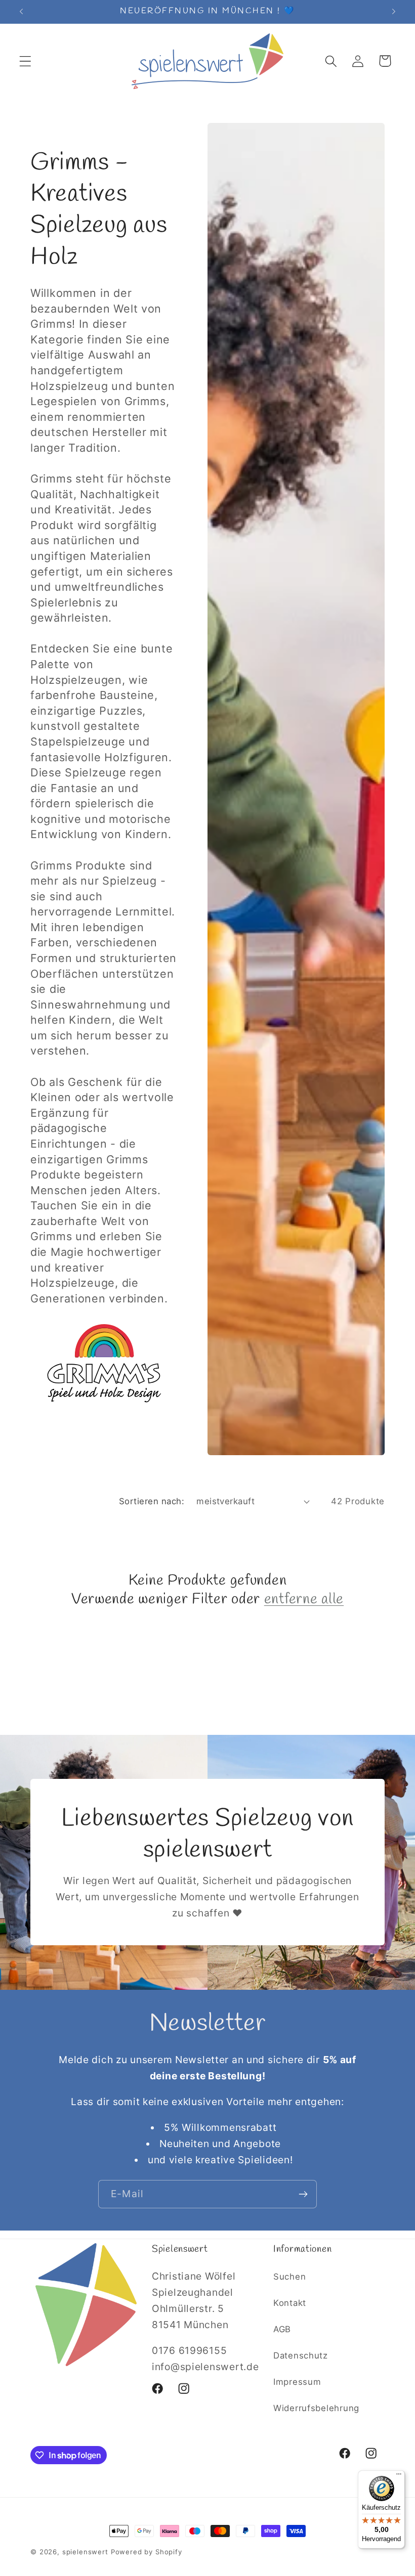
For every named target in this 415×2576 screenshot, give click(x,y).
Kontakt (290, 2303)
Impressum (297, 2382)
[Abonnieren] (303, 2194)
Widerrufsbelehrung (316, 2408)
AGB (282, 2329)
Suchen (289, 2277)
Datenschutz (301, 2355)
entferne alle (304, 1600)
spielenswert (85, 2552)
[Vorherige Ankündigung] (21, 12)
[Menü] (399, 2476)
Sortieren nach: (152, 1501)
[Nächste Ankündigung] (394, 12)
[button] (26, 61)
